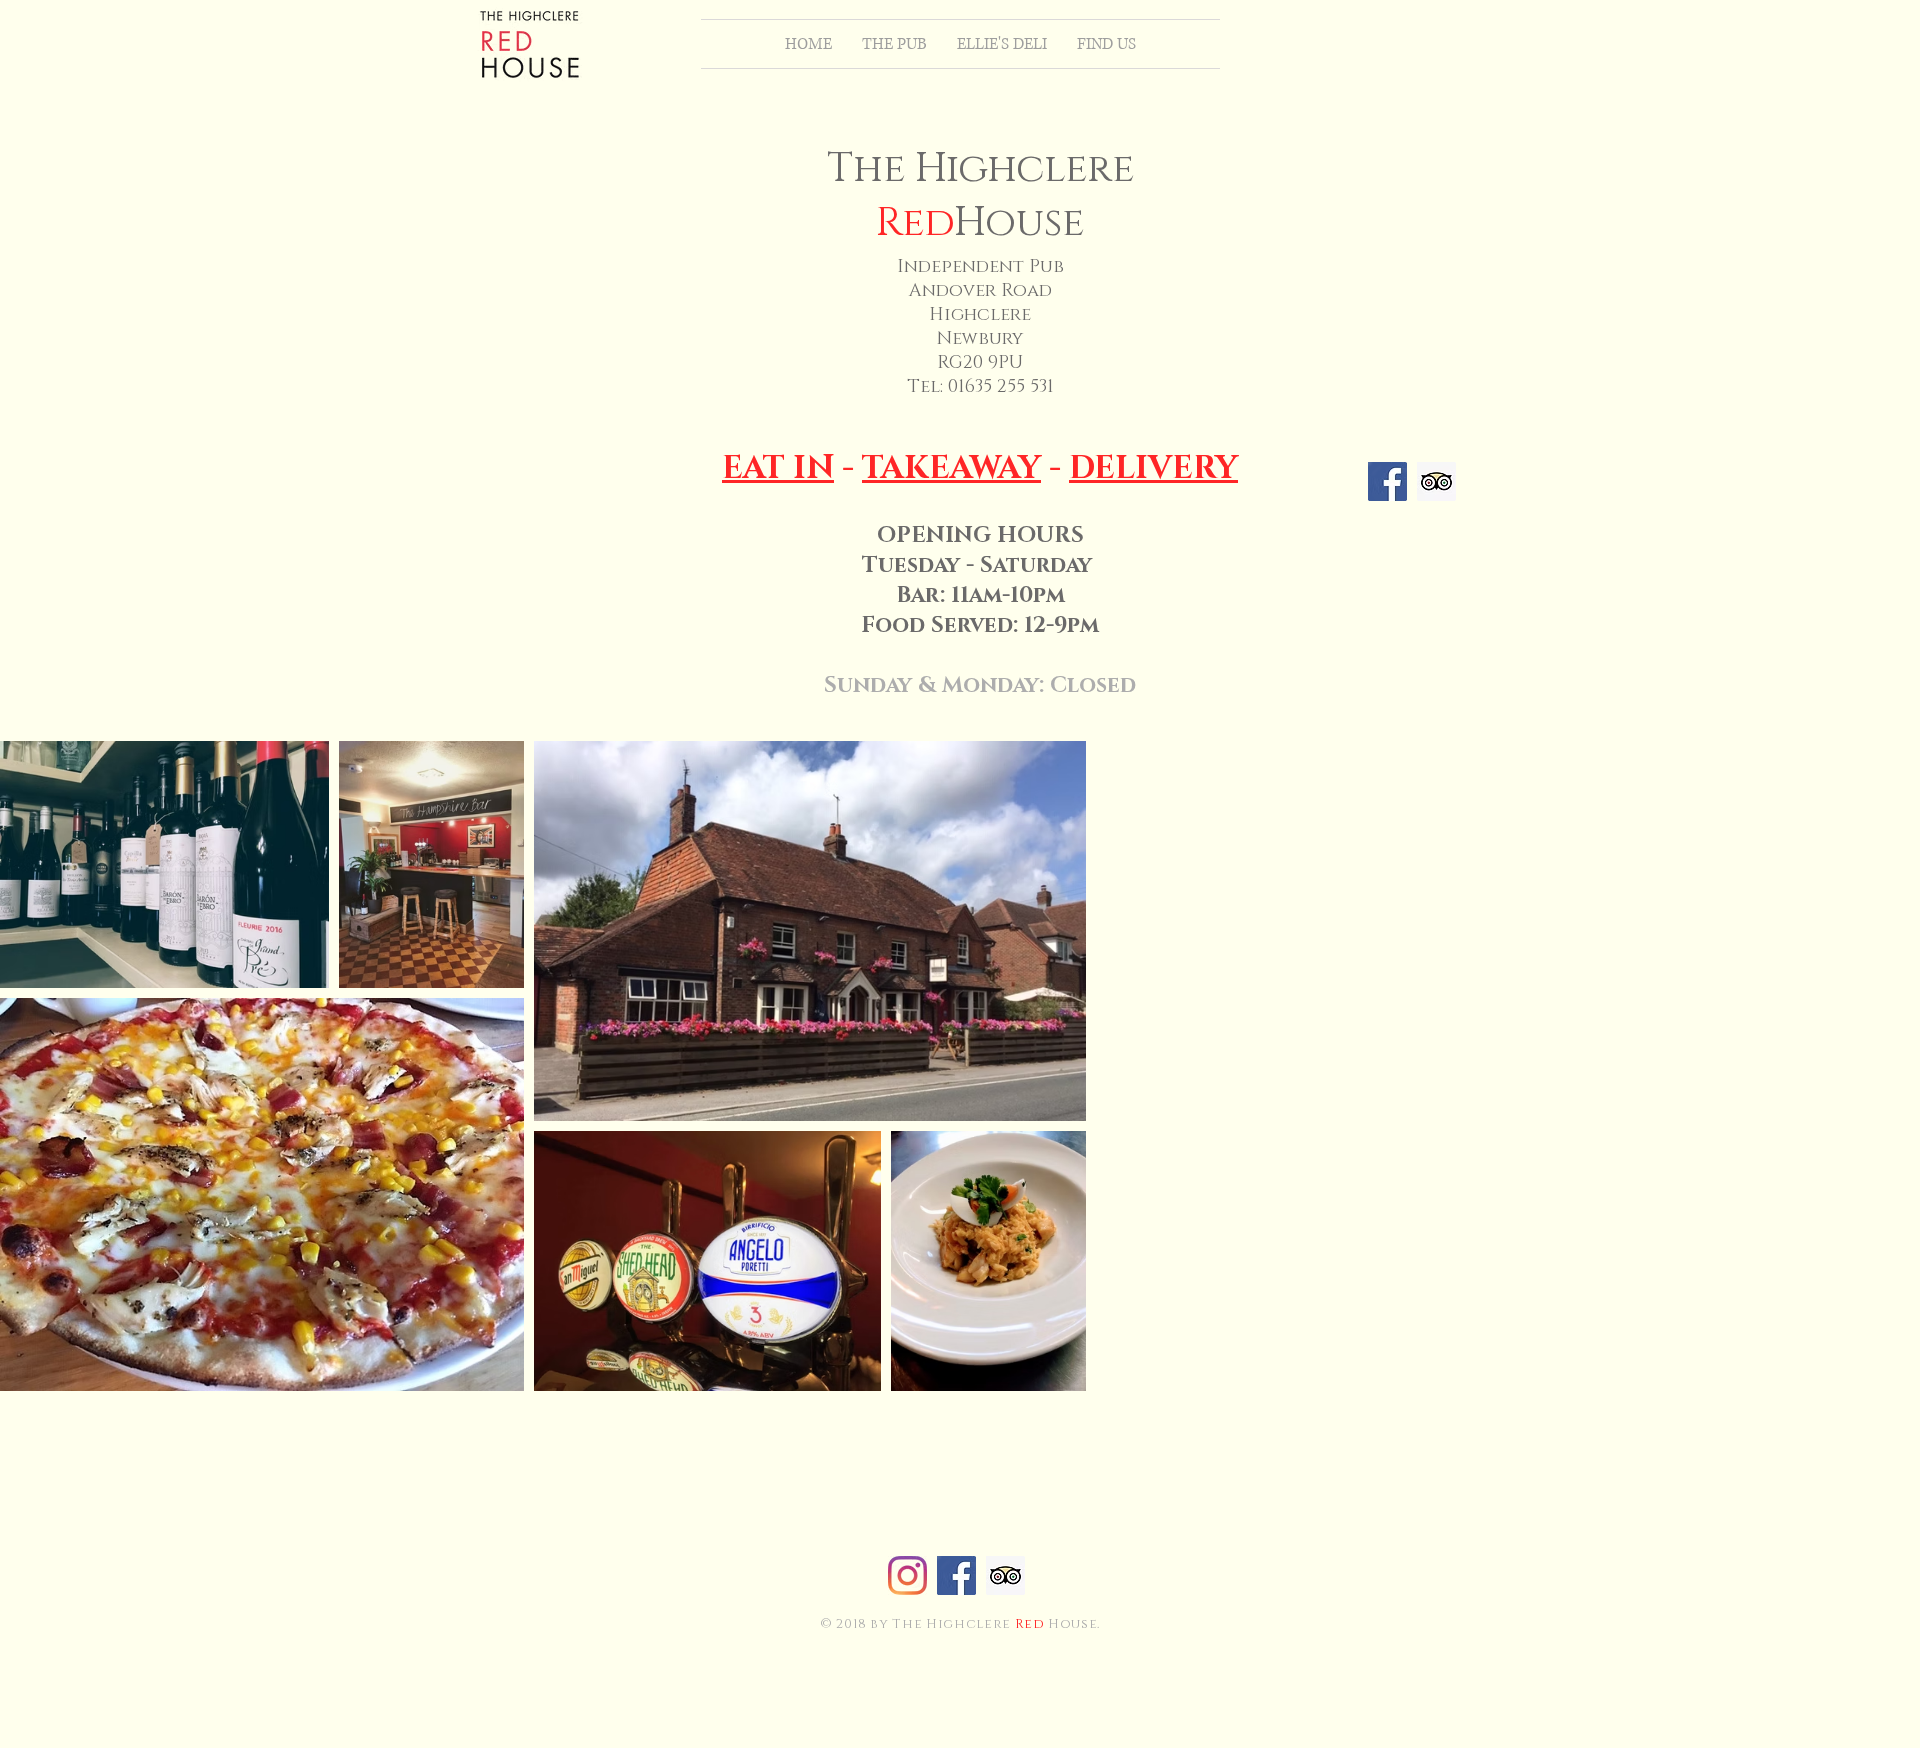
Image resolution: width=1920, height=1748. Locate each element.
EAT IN (778, 468)
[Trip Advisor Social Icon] (1436, 481)
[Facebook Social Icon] (1387, 481)
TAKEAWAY (951, 468)
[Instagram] (907, 1575)
